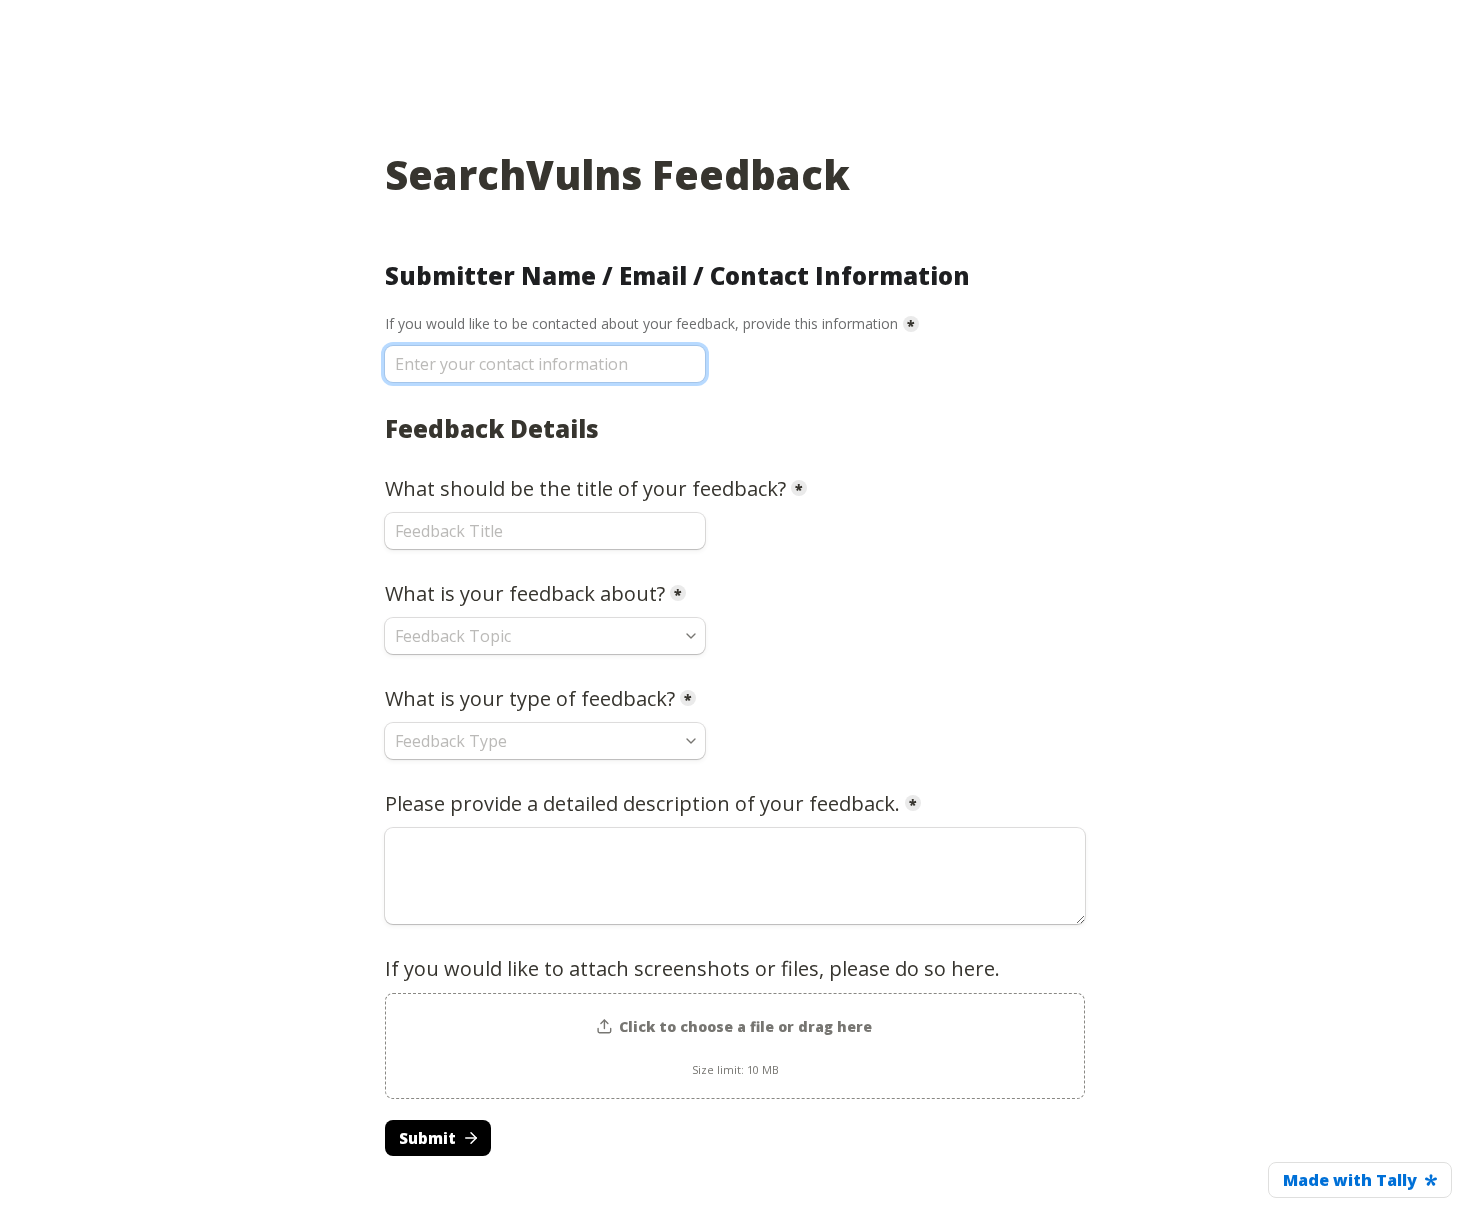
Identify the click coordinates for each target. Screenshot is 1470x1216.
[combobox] (545, 636)
